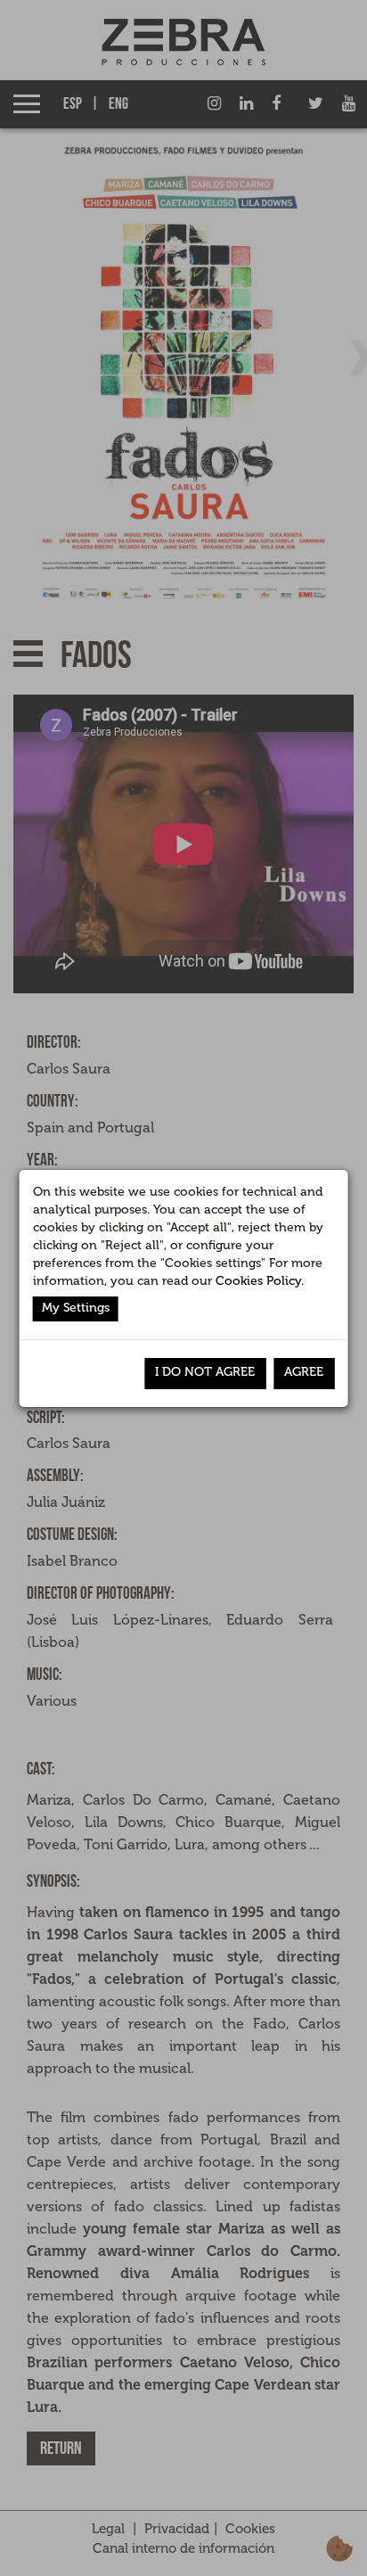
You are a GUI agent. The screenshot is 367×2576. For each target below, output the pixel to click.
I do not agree (205, 1372)
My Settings (76, 1308)
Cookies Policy (258, 1281)
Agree (304, 1372)
